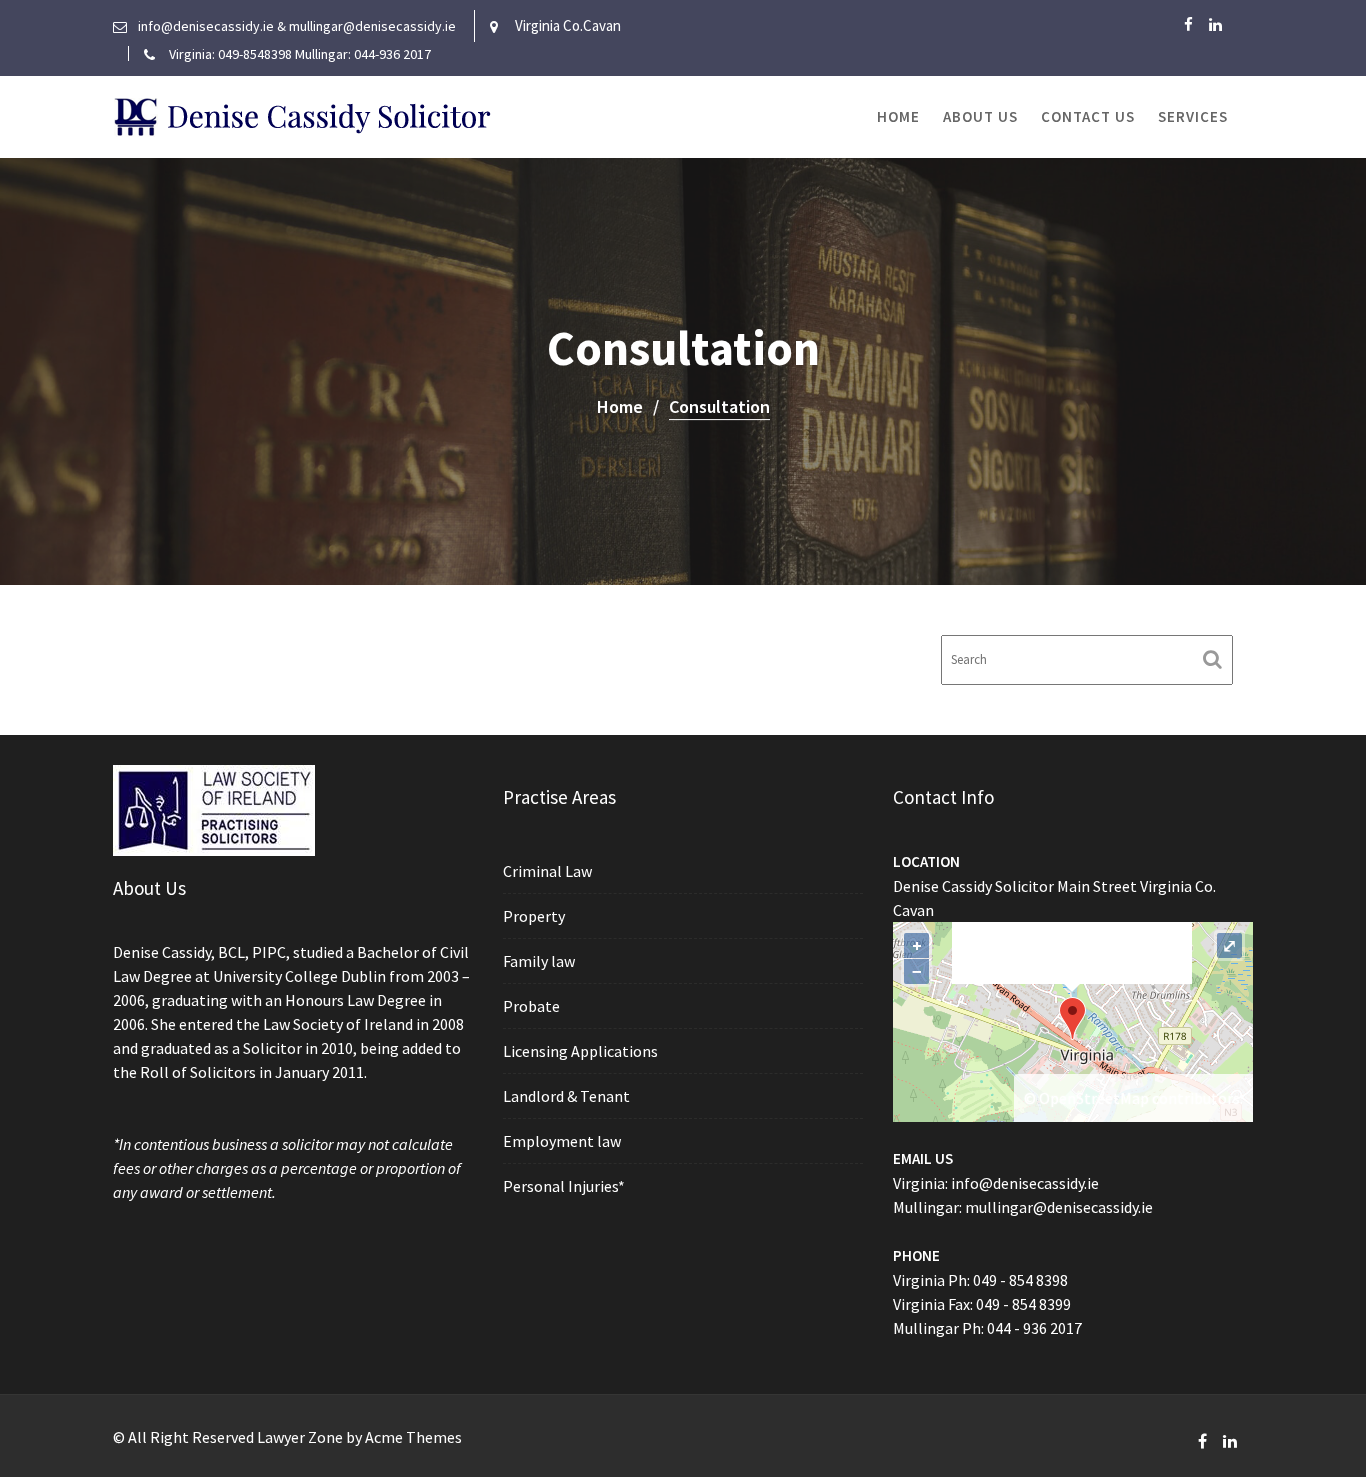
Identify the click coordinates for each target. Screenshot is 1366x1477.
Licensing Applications (580, 1051)
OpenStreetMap (1094, 1098)
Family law (539, 961)
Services (1193, 116)
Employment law (562, 1141)
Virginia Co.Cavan (568, 25)
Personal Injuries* (564, 1186)
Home (898, 116)
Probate (531, 1006)
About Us (980, 116)
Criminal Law (547, 871)
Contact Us (1088, 116)
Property (534, 916)
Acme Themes (413, 1437)
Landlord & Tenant (566, 1096)
